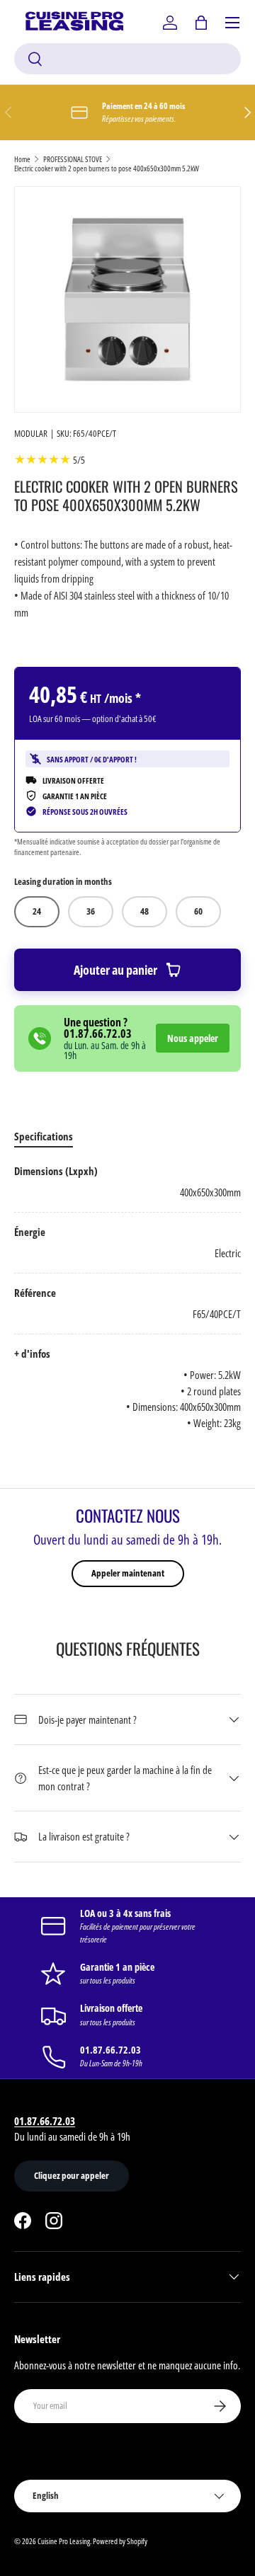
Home (22, 159)
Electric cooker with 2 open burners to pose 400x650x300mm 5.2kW (107, 168)
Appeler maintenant (128, 1573)
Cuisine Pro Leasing (64, 2541)
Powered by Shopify (120, 2541)
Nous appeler (193, 1038)
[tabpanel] (127, 1297)
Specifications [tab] (44, 1136)
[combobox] (127, 59)
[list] (127, 299)
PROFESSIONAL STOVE (73, 159)
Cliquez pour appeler (72, 2175)
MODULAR (31, 433)
